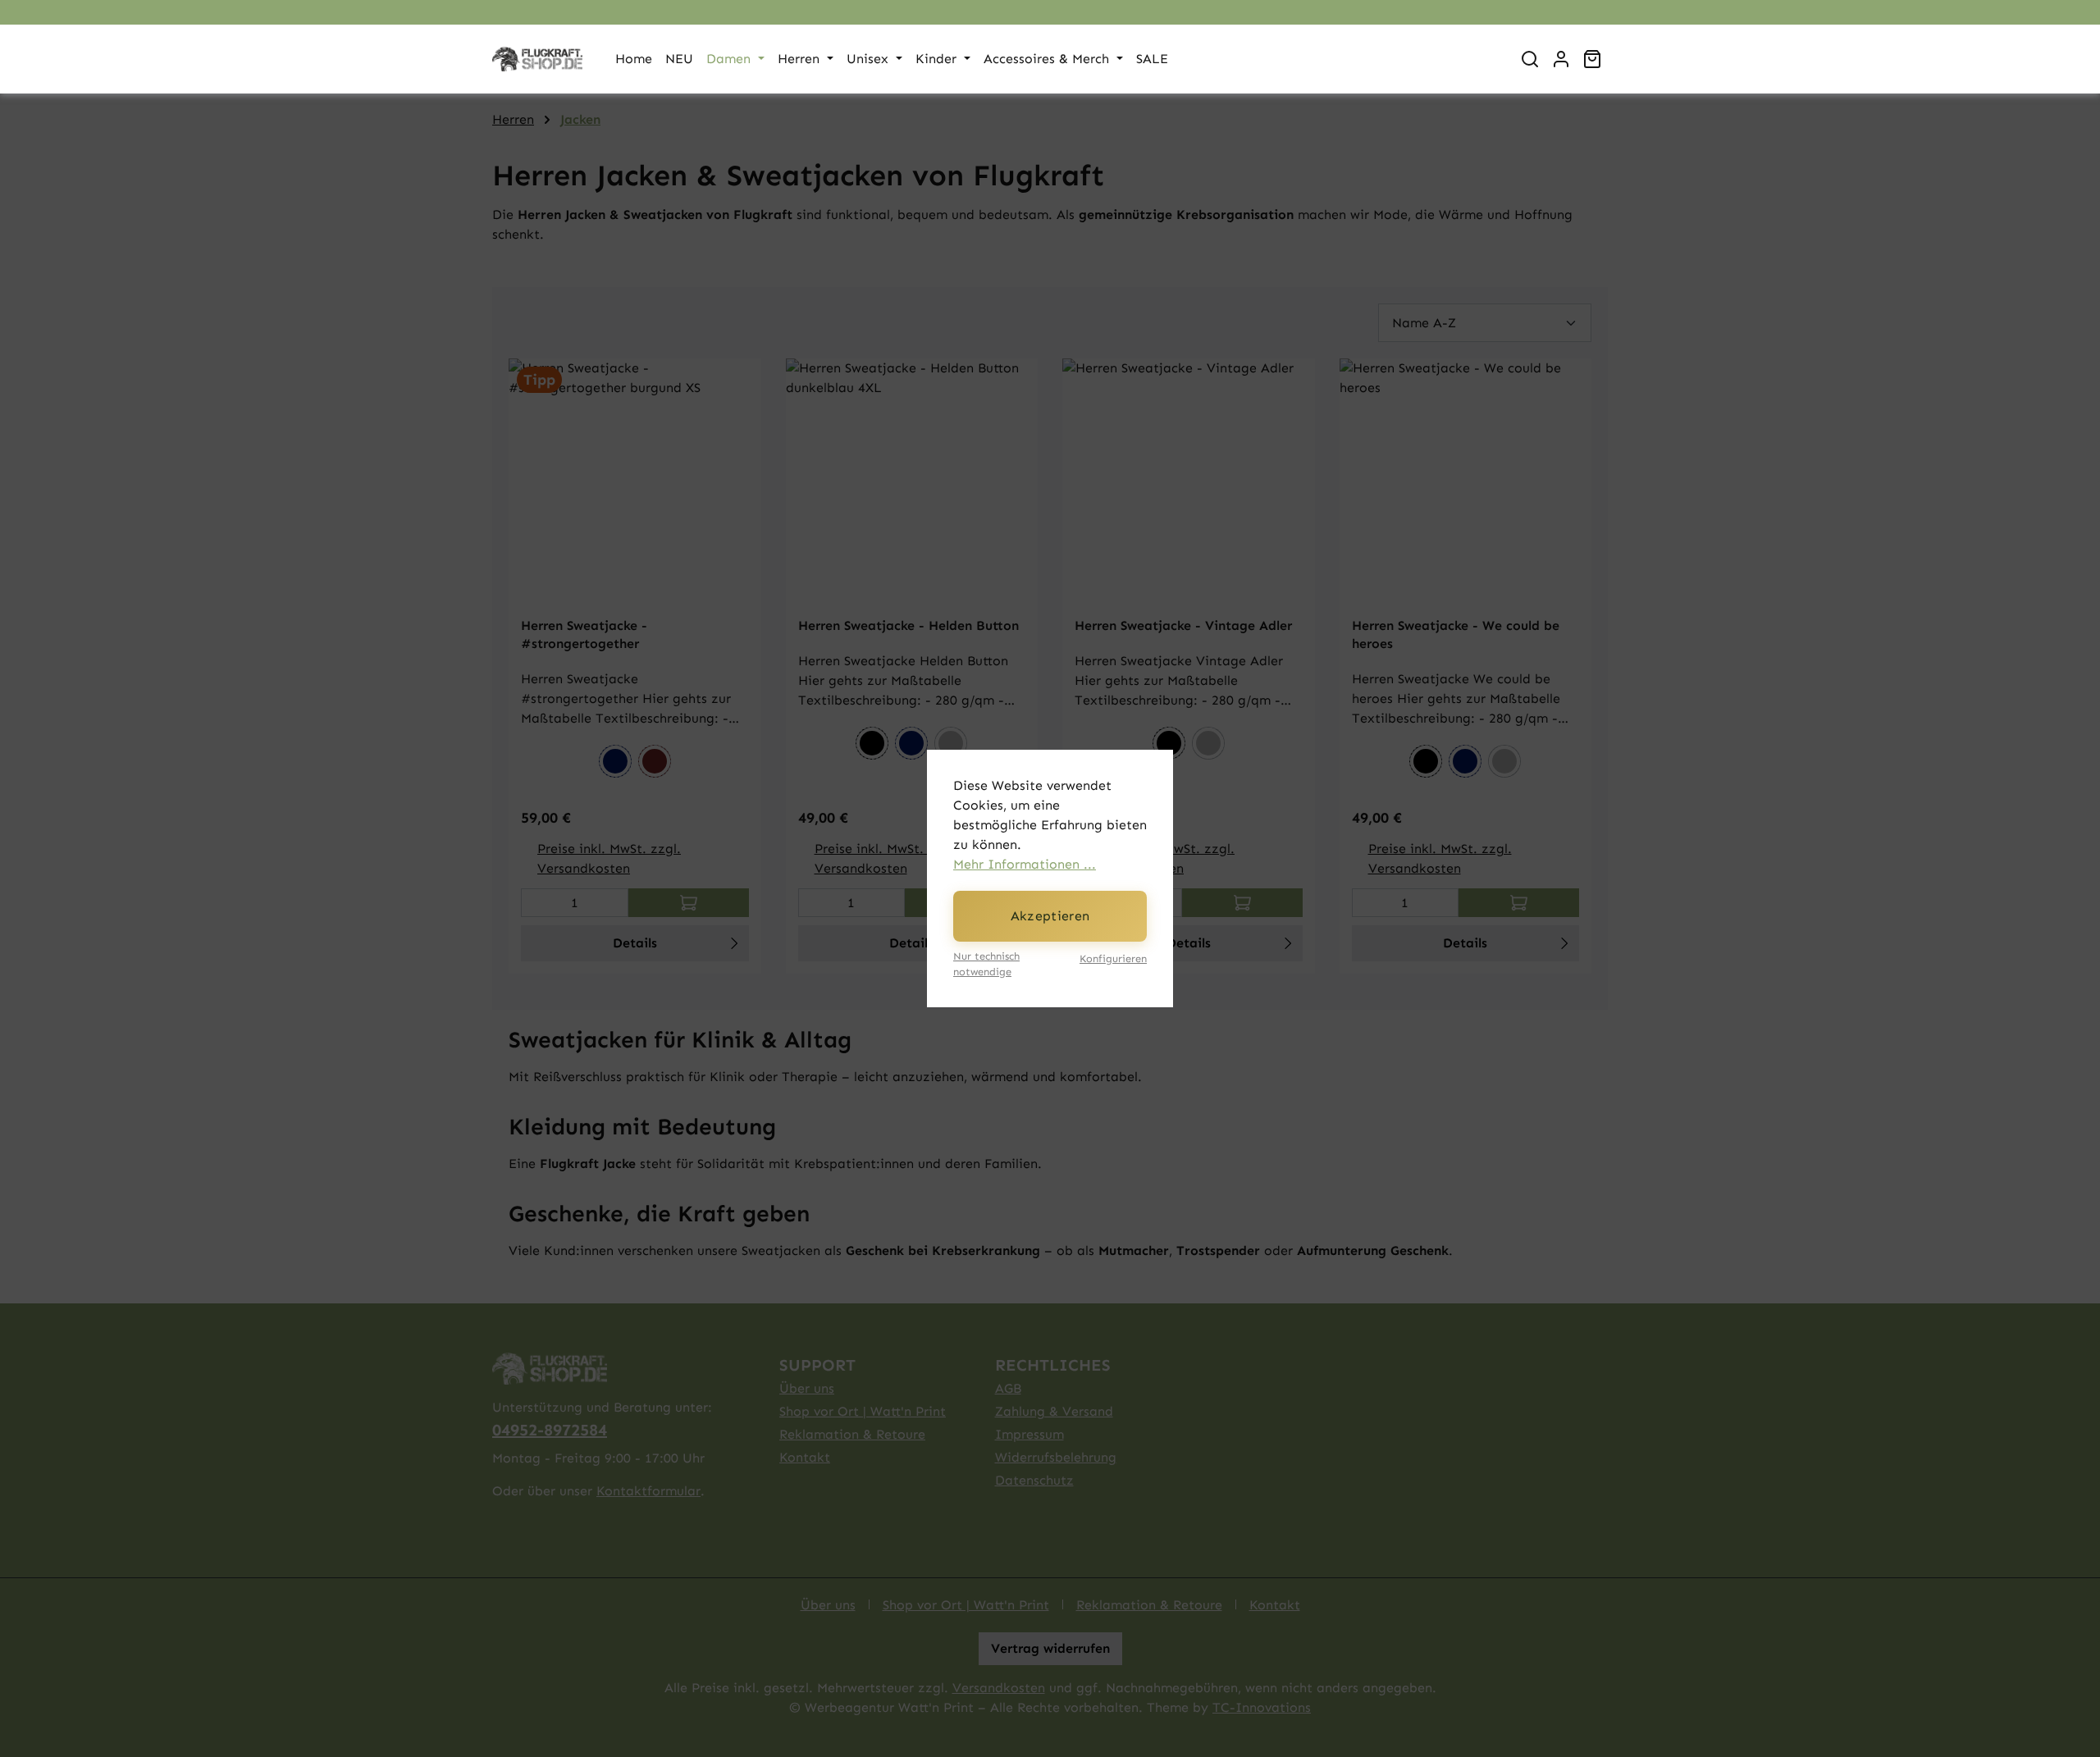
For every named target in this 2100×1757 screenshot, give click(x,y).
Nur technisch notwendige (986, 964)
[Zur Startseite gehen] (537, 59)
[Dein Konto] (1561, 59)
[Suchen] (1530, 59)
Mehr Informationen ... (1025, 864)
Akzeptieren (1050, 916)
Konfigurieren (1113, 958)
